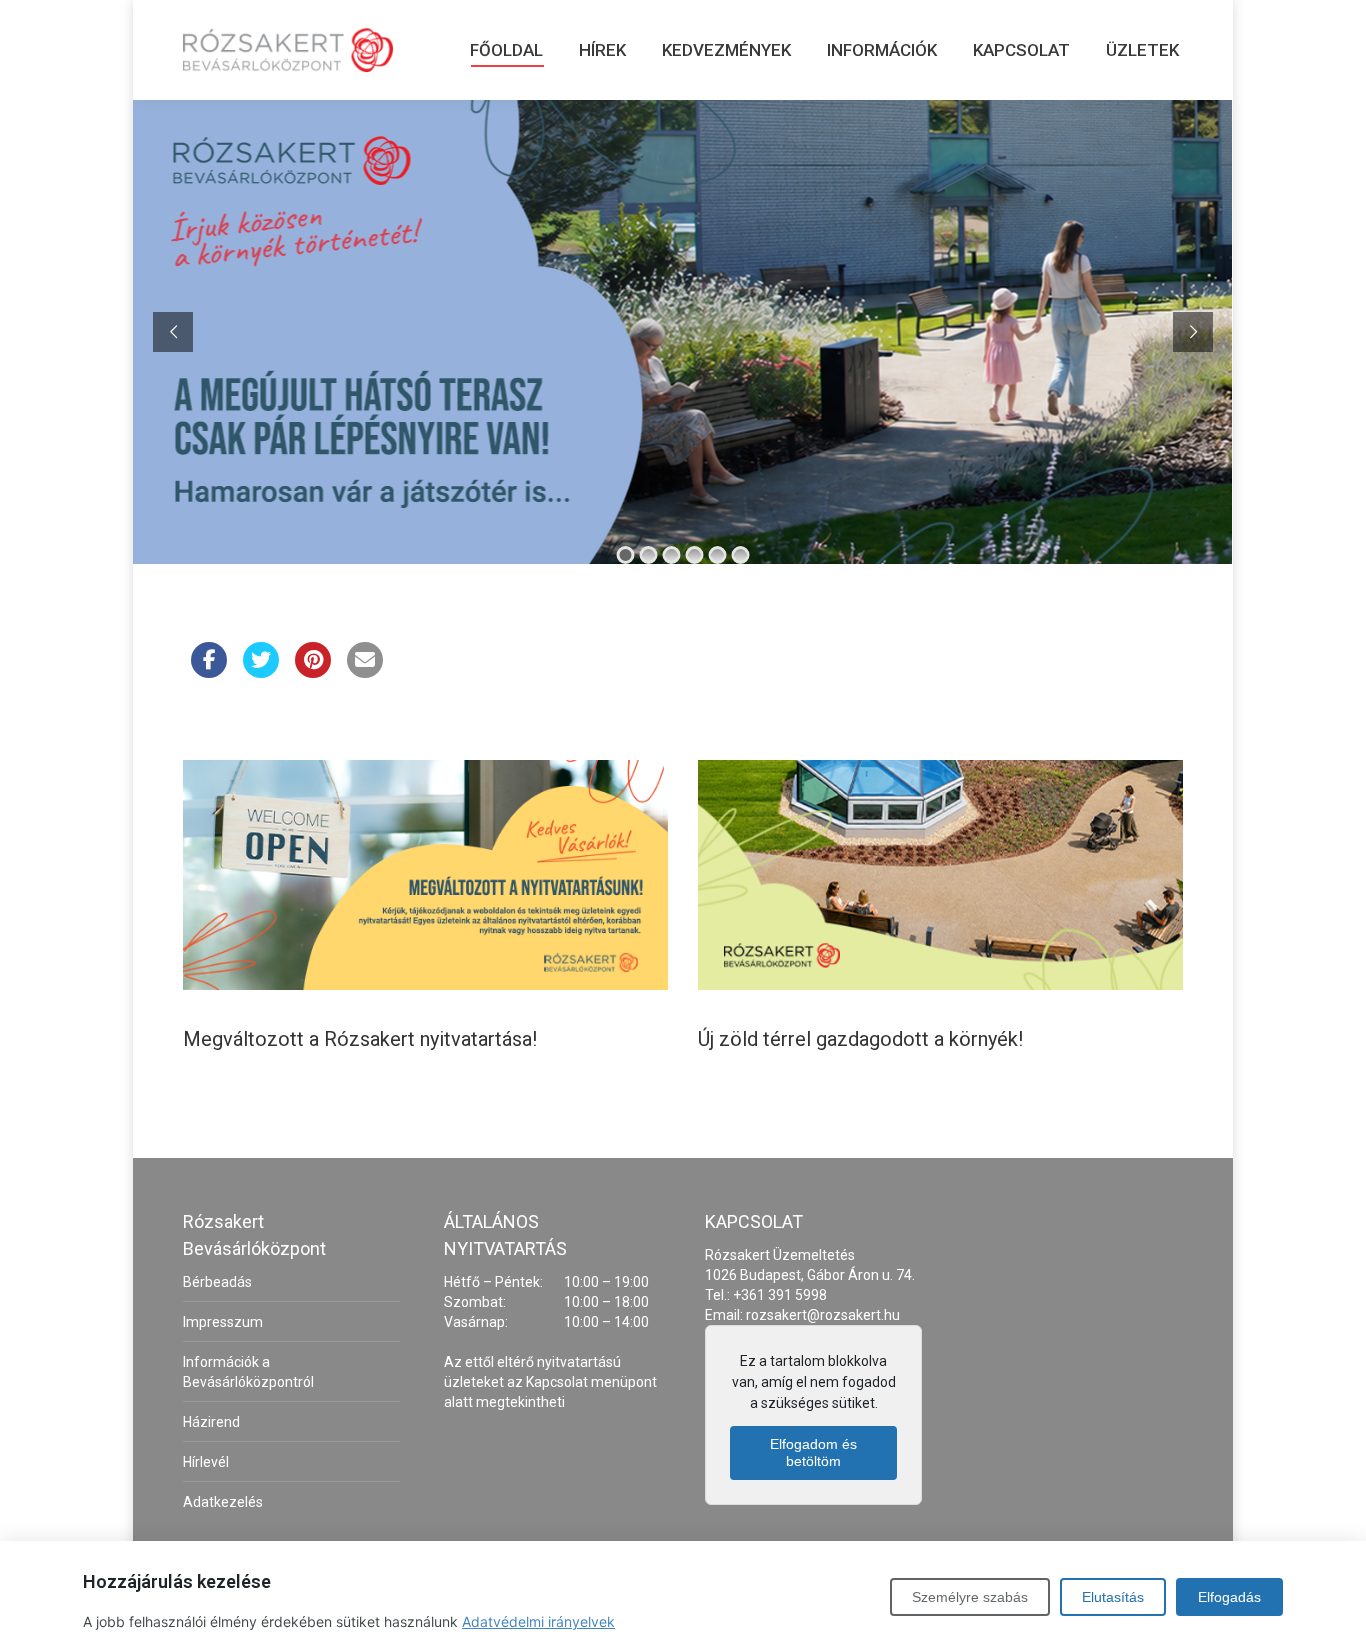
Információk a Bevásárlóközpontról (248, 1372)
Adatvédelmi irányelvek (538, 1621)
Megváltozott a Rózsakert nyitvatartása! (360, 1039)
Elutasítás (1113, 1597)
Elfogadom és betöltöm (813, 1452)
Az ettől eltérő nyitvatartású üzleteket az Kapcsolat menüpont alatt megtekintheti (550, 1382)
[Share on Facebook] (209, 672)
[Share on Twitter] (261, 672)
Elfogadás (1229, 1597)
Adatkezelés (223, 1502)
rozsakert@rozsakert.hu (823, 1315)
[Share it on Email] (365, 672)
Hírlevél (206, 1462)
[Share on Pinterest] (313, 672)
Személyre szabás (970, 1597)
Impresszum (223, 1322)
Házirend (211, 1422)
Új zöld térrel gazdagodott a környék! (860, 1039)
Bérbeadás (217, 1282)
